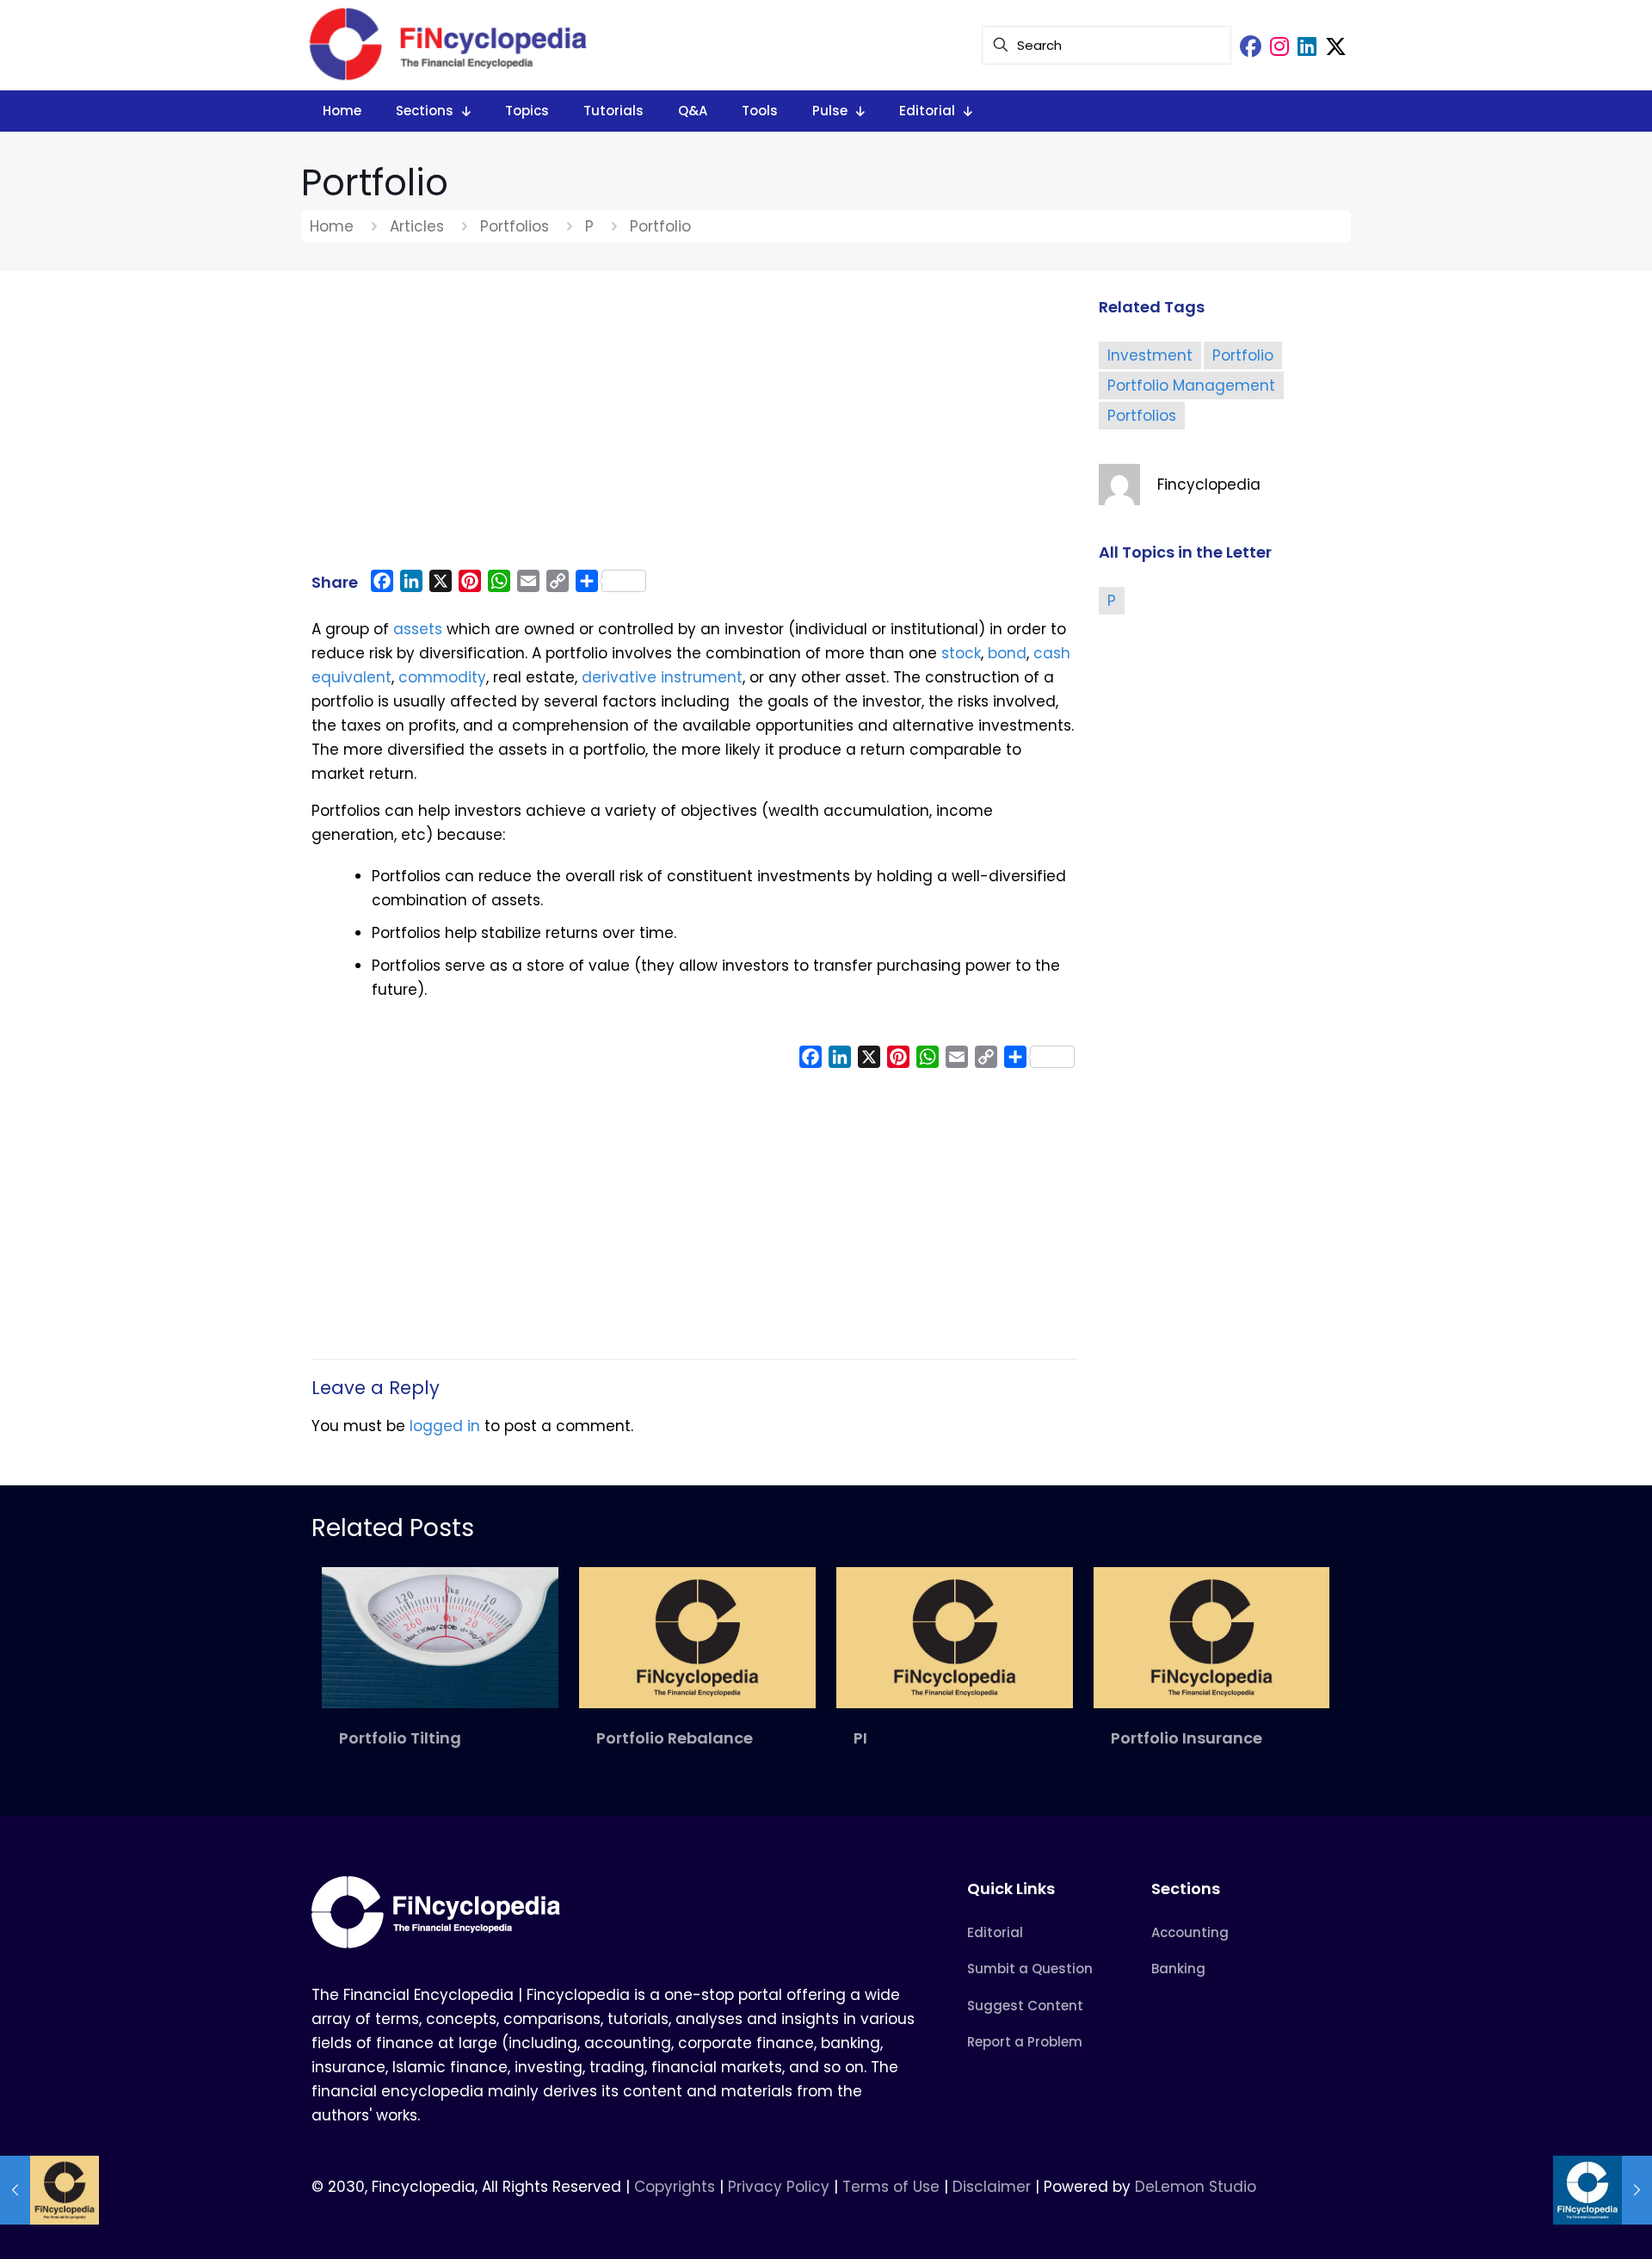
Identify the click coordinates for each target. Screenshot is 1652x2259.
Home (332, 226)
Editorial (995, 1932)
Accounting (1190, 1932)
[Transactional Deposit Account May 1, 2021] (1603, 2190)
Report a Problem (1025, 2042)
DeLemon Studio (1196, 2187)
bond (1007, 653)
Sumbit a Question (1030, 1969)
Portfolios (515, 226)
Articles (417, 226)
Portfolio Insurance (1187, 1738)
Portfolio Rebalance (675, 1738)
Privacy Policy (779, 2187)
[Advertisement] (695, 428)
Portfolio (1243, 355)
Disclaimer (992, 2187)
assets (418, 629)
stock (961, 653)
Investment (1150, 355)
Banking (1178, 1969)
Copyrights (677, 2187)
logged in (445, 1426)
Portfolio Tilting (400, 1738)
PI (860, 1738)
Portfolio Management (1191, 386)
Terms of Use (891, 2187)
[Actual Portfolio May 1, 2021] (49, 2190)
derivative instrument (662, 677)
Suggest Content (1025, 2006)
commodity (442, 677)
